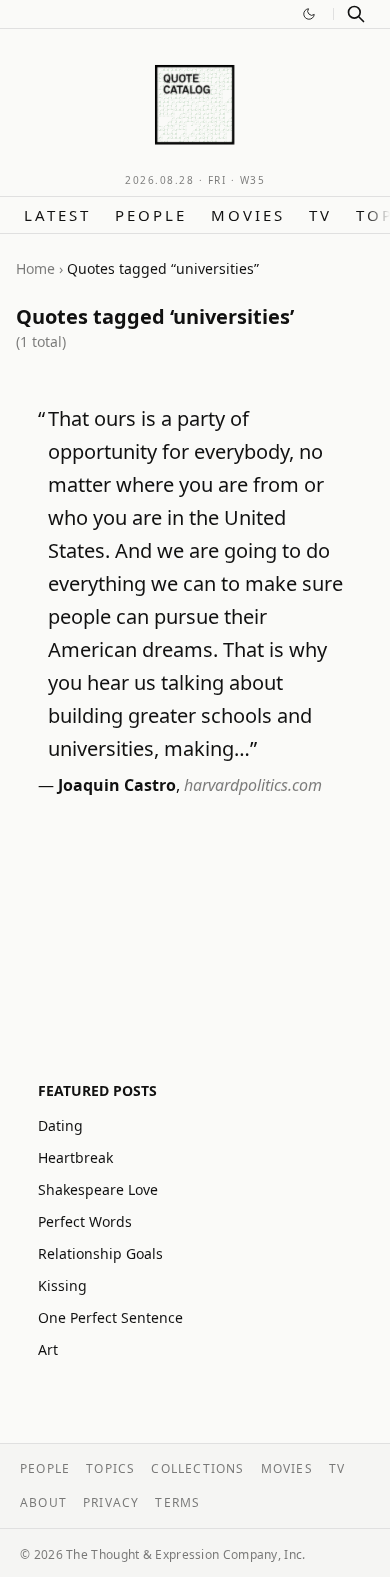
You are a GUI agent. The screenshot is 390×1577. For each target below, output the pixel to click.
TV (320, 215)
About (43, 1502)
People (151, 215)
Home (35, 268)
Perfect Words (85, 1221)
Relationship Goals (100, 1253)
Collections (197, 1468)
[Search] (356, 14)
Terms (177, 1502)
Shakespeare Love (98, 1189)
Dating (60, 1125)
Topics (110, 1468)
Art (48, 1349)
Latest (57, 215)
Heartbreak (75, 1157)
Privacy (111, 1502)
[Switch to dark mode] (309, 14)
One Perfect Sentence (110, 1317)
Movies (248, 215)
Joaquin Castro (117, 785)
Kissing (62, 1285)
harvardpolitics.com (253, 785)
